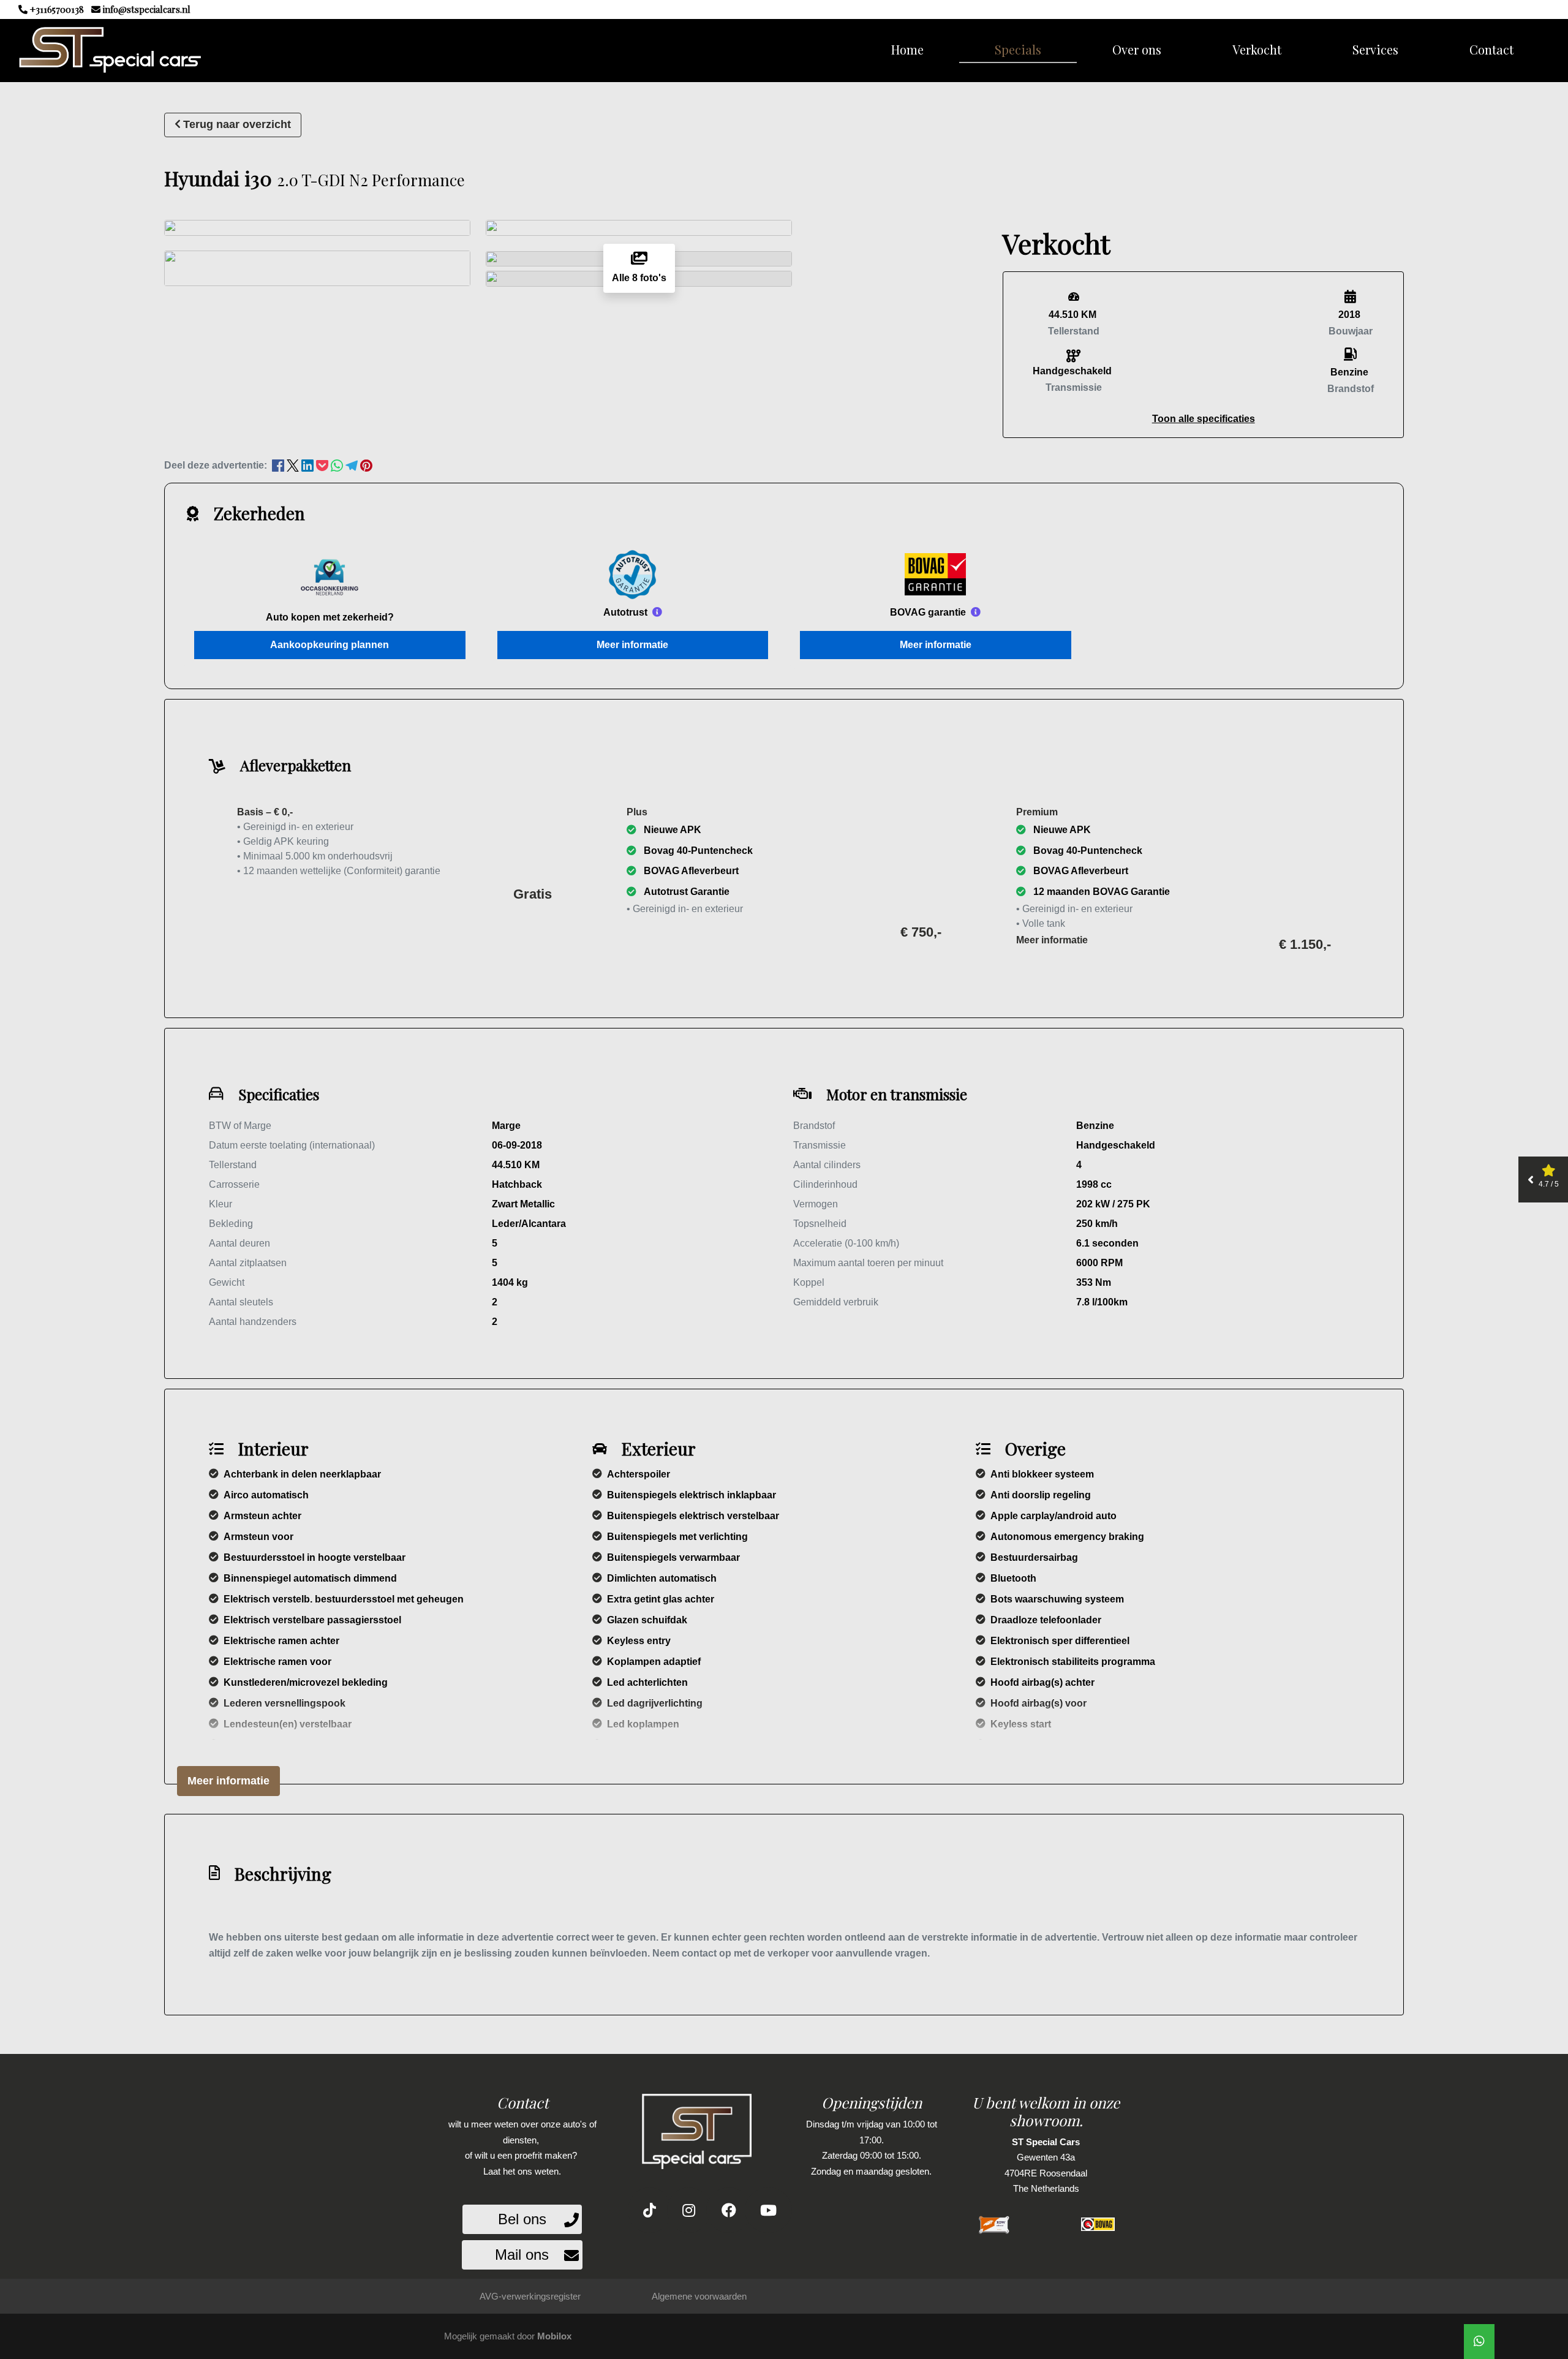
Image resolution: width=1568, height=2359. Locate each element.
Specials (1018, 49)
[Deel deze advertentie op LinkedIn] (309, 465)
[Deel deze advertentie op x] (293, 465)
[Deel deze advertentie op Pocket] (323, 465)
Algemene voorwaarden (699, 2296)
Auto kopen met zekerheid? (330, 617)
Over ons (1137, 49)
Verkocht (1257, 49)
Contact (1491, 49)
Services (1375, 49)
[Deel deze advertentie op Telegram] (353, 465)
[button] (1204, 419)
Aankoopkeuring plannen (330, 645)
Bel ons (522, 2219)
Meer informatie (632, 645)
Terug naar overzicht (237, 124)
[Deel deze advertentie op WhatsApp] (338, 465)
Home (907, 49)
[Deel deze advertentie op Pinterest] (366, 465)
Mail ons (522, 2255)
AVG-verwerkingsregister (530, 2296)
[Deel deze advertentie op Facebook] (279, 465)
